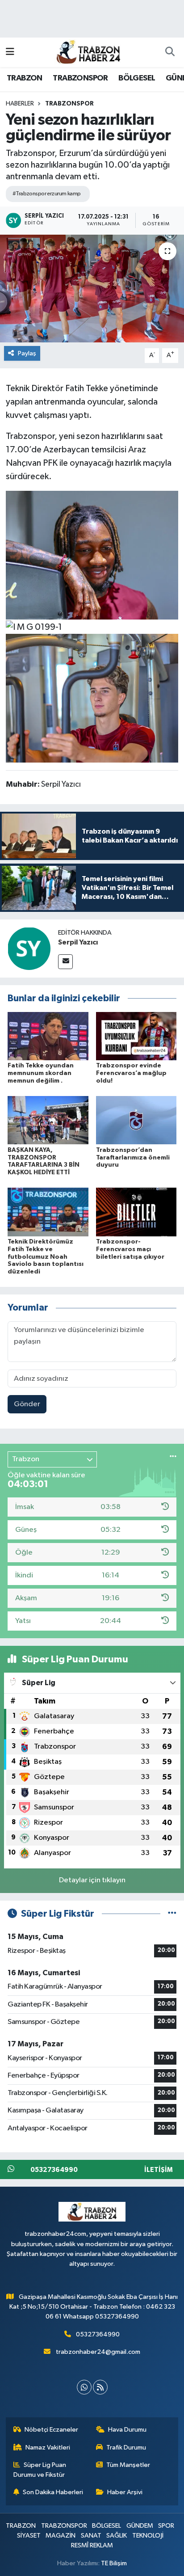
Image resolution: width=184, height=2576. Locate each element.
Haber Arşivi (125, 2492)
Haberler (20, 104)
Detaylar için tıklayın (92, 1880)
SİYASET (29, 2536)
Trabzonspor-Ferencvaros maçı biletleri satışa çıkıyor (130, 1249)
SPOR (166, 2526)
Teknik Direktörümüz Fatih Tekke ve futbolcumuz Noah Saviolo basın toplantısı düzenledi (46, 1257)
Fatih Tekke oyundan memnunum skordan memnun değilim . (41, 1073)
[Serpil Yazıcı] (29, 948)
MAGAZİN (61, 2536)
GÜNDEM (140, 2526)
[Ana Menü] (10, 52)
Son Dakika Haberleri (53, 2492)
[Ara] (170, 52)
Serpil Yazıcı (78, 942)
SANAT (91, 2536)
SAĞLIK (117, 2536)
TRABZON (25, 78)
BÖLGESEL (137, 78)
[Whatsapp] (84, 2387)
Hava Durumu (127, 2430)
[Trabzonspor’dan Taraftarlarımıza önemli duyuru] (136, 1120)
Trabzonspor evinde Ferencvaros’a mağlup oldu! (131, 1073)
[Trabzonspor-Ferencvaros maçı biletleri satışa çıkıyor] (136, 1212)
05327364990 (98, 2334)
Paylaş (27, 353)
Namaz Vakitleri (48, 2447)
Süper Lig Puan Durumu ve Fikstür (40, 2470)
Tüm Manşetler (128, 2465)
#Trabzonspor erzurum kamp (47, 194)
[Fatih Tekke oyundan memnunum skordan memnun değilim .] (48, 1036)
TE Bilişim (114, 2563)
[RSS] (100, 2387)
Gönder (27, 1404)
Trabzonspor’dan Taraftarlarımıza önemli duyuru (133, 1158)
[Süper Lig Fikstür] (172, 1914)
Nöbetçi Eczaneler (51, 2430)
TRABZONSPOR (80, 78)
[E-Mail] (65, 962)
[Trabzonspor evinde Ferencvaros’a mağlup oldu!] (136, 1036)
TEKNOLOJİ (148, 2536)
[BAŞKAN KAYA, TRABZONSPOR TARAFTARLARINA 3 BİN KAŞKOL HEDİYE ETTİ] (48, 1120)
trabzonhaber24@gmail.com (98, 2352)
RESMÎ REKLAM (92, 2545)
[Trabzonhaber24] (88, 52)
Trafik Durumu (126, 2447)
